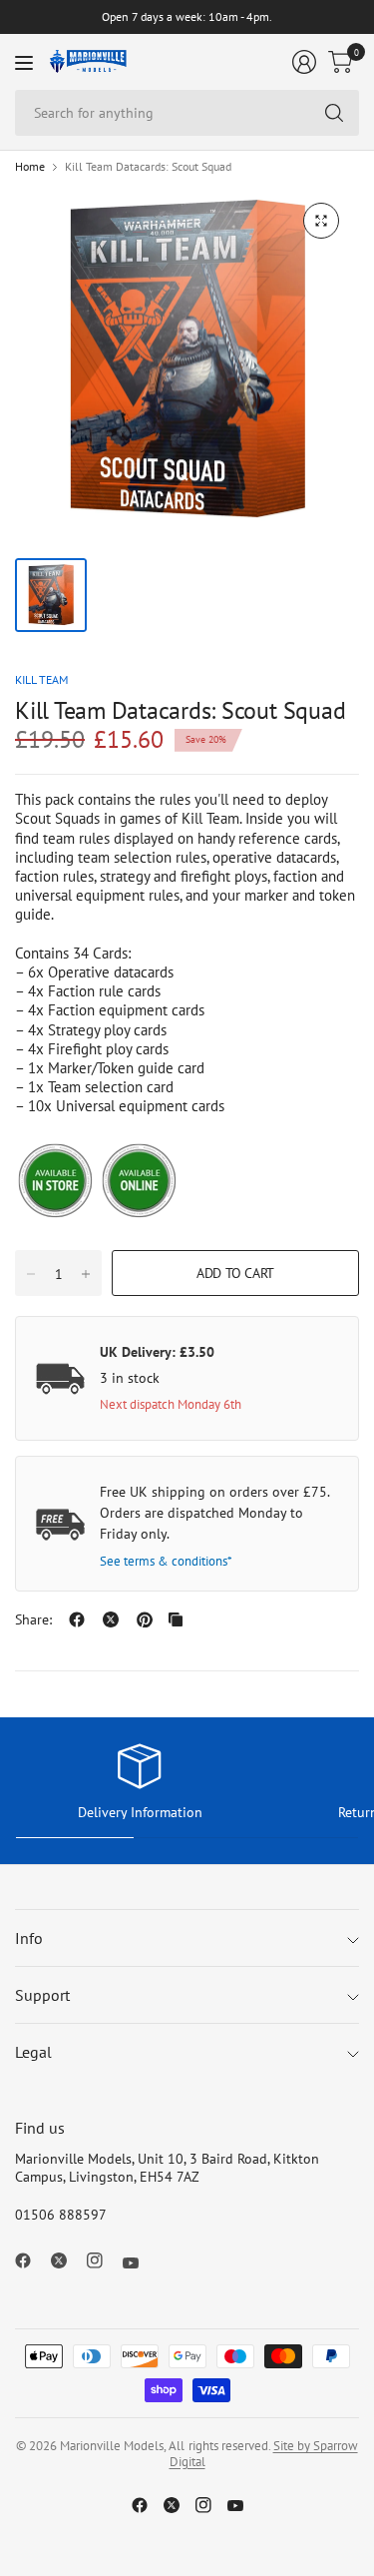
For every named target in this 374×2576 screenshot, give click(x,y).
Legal (33, 2052)
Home (30, 167)
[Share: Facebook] (77, 1619)
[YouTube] (139, 2262)
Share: (33, 1619)
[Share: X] (111, 1619)
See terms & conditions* (166, 1561)
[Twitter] (67, 2260)
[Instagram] (103, 2260)
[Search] (334, 113)
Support (42, 1995)
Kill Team (41, 679)
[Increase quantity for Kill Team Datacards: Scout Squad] (86, 1274)
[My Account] (304, 62)
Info (29, 1938)
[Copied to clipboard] (176, 1619)
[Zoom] (321, 221)
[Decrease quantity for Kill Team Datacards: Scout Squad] (31, 1274)
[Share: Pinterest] (145, 1619)
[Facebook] (31, 2260)
